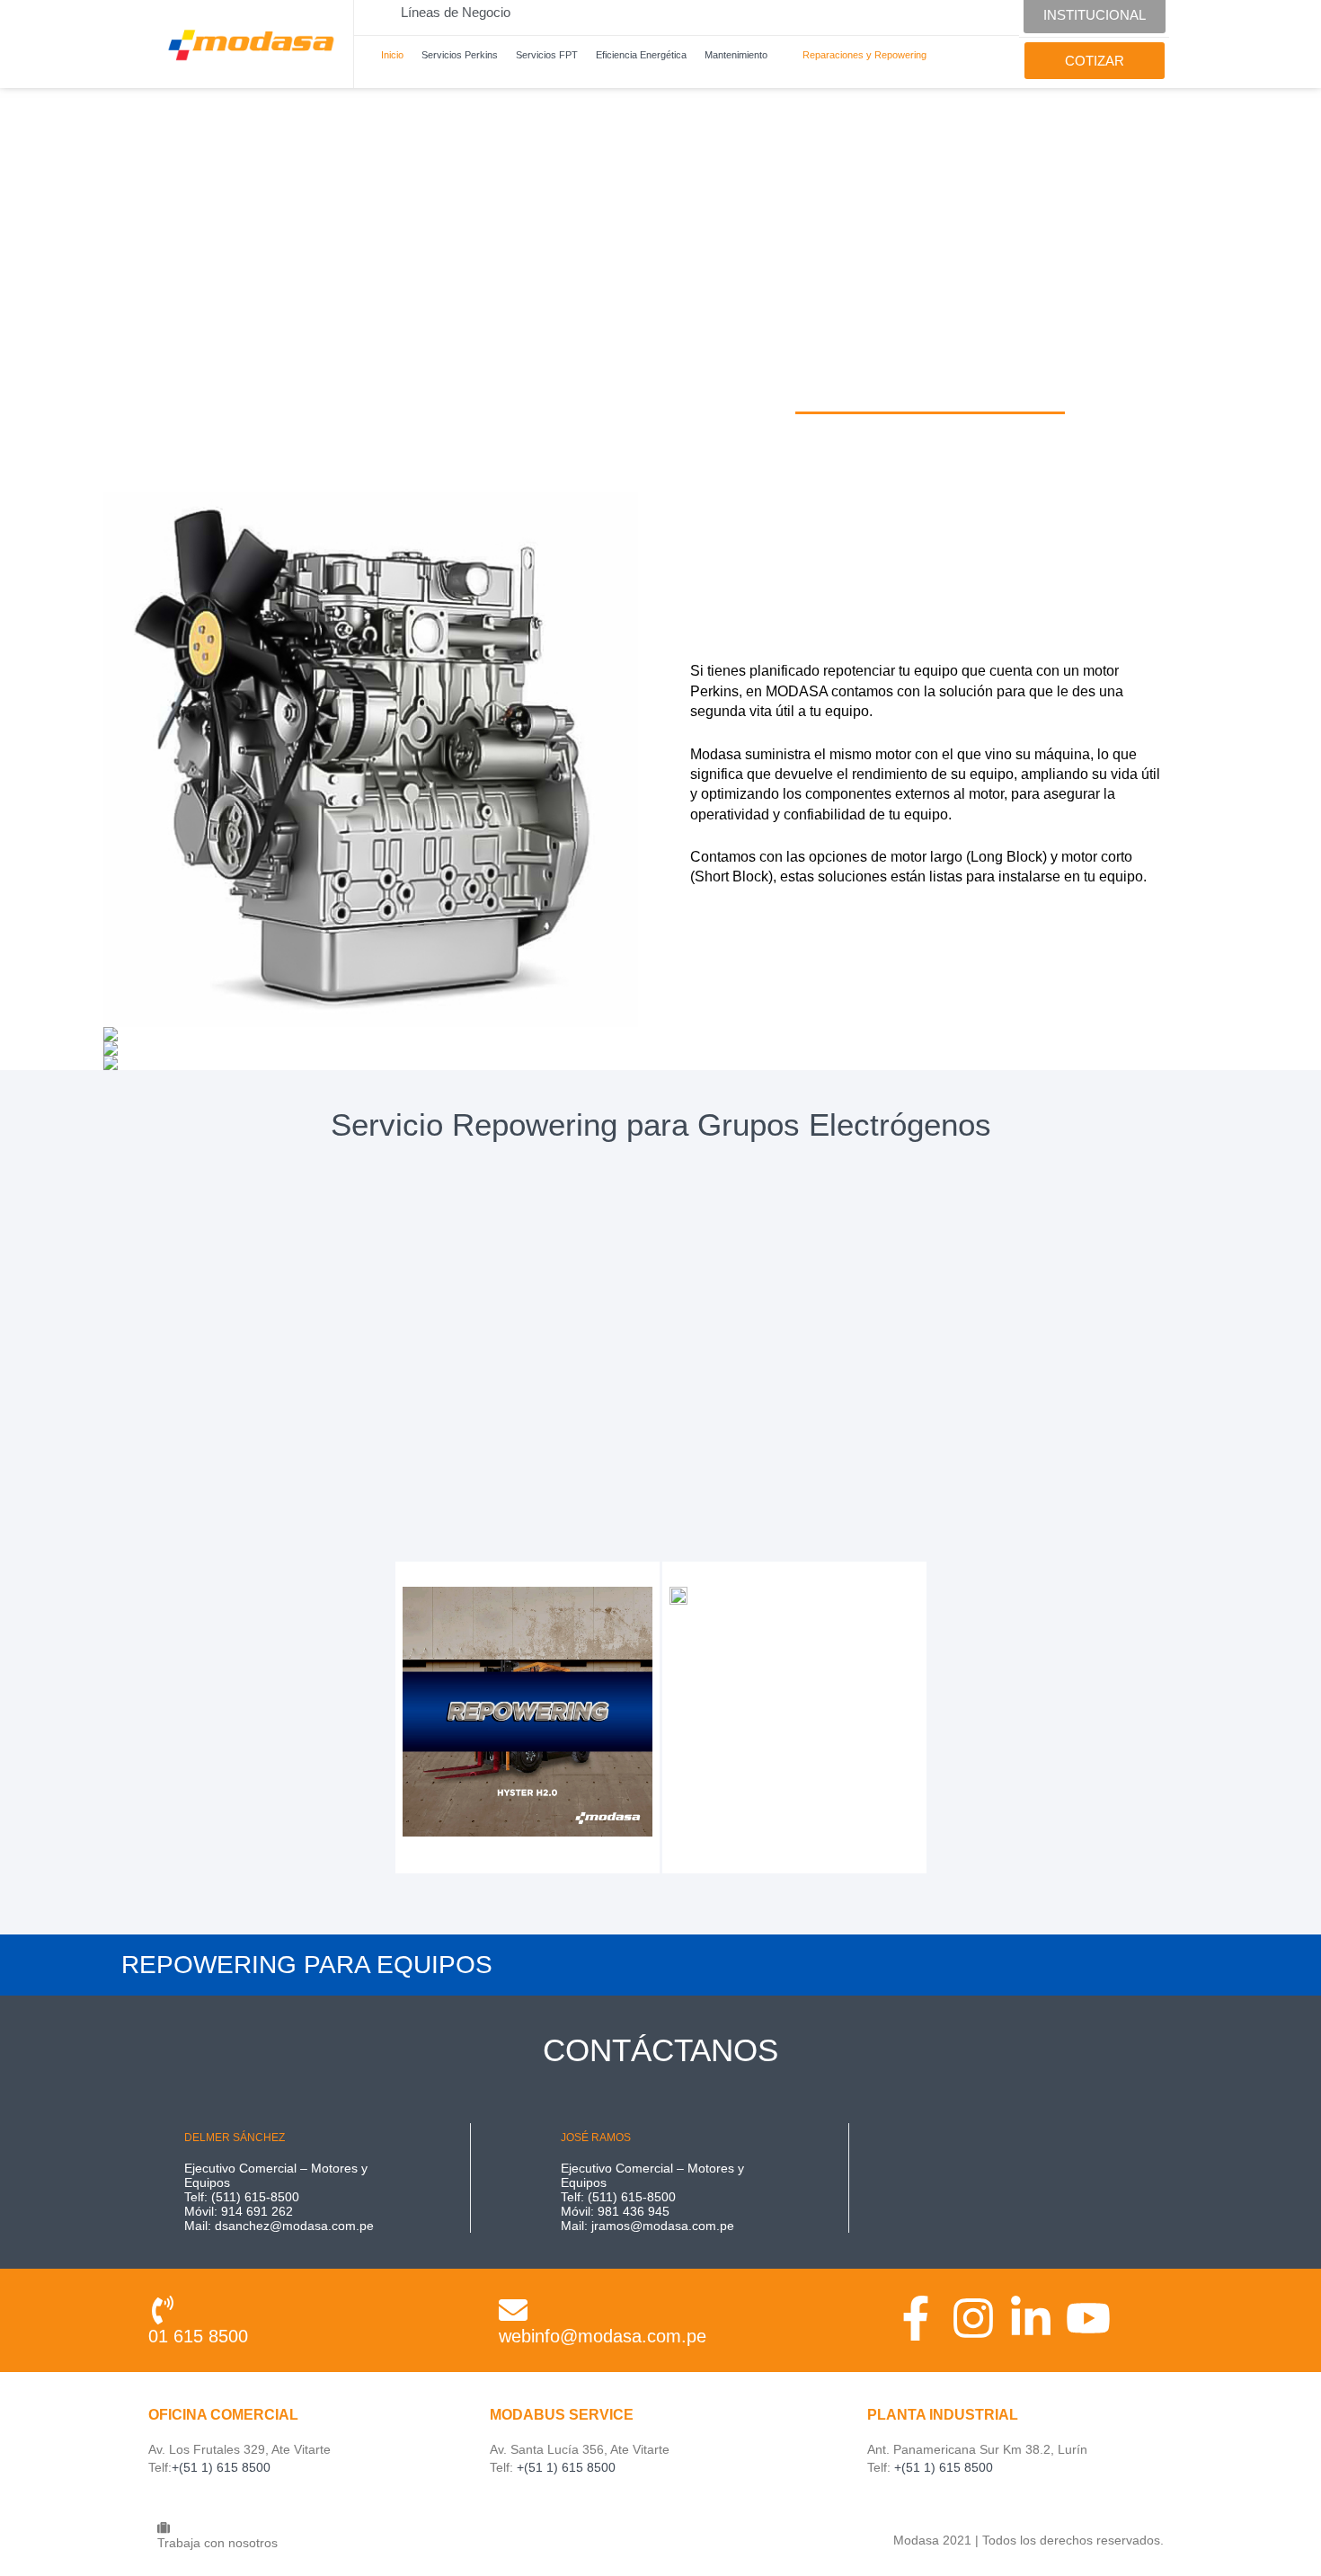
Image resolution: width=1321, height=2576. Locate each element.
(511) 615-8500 (255, 2197)
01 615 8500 (198, 2336)
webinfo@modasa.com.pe (603, 2336)
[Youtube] (1088, 2318)
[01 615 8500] (163, 2310)
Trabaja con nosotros (217, 2543)
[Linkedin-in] (1031, 2318)
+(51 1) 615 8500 (221, 2467)
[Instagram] (973, 2318)
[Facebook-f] (916, 2318)
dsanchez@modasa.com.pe (294, 2226)
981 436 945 (634, 2211)
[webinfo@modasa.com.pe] (513, 2310)
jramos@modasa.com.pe (663, 2226)
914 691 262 (257, 2211)
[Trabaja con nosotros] (164, 2527)
